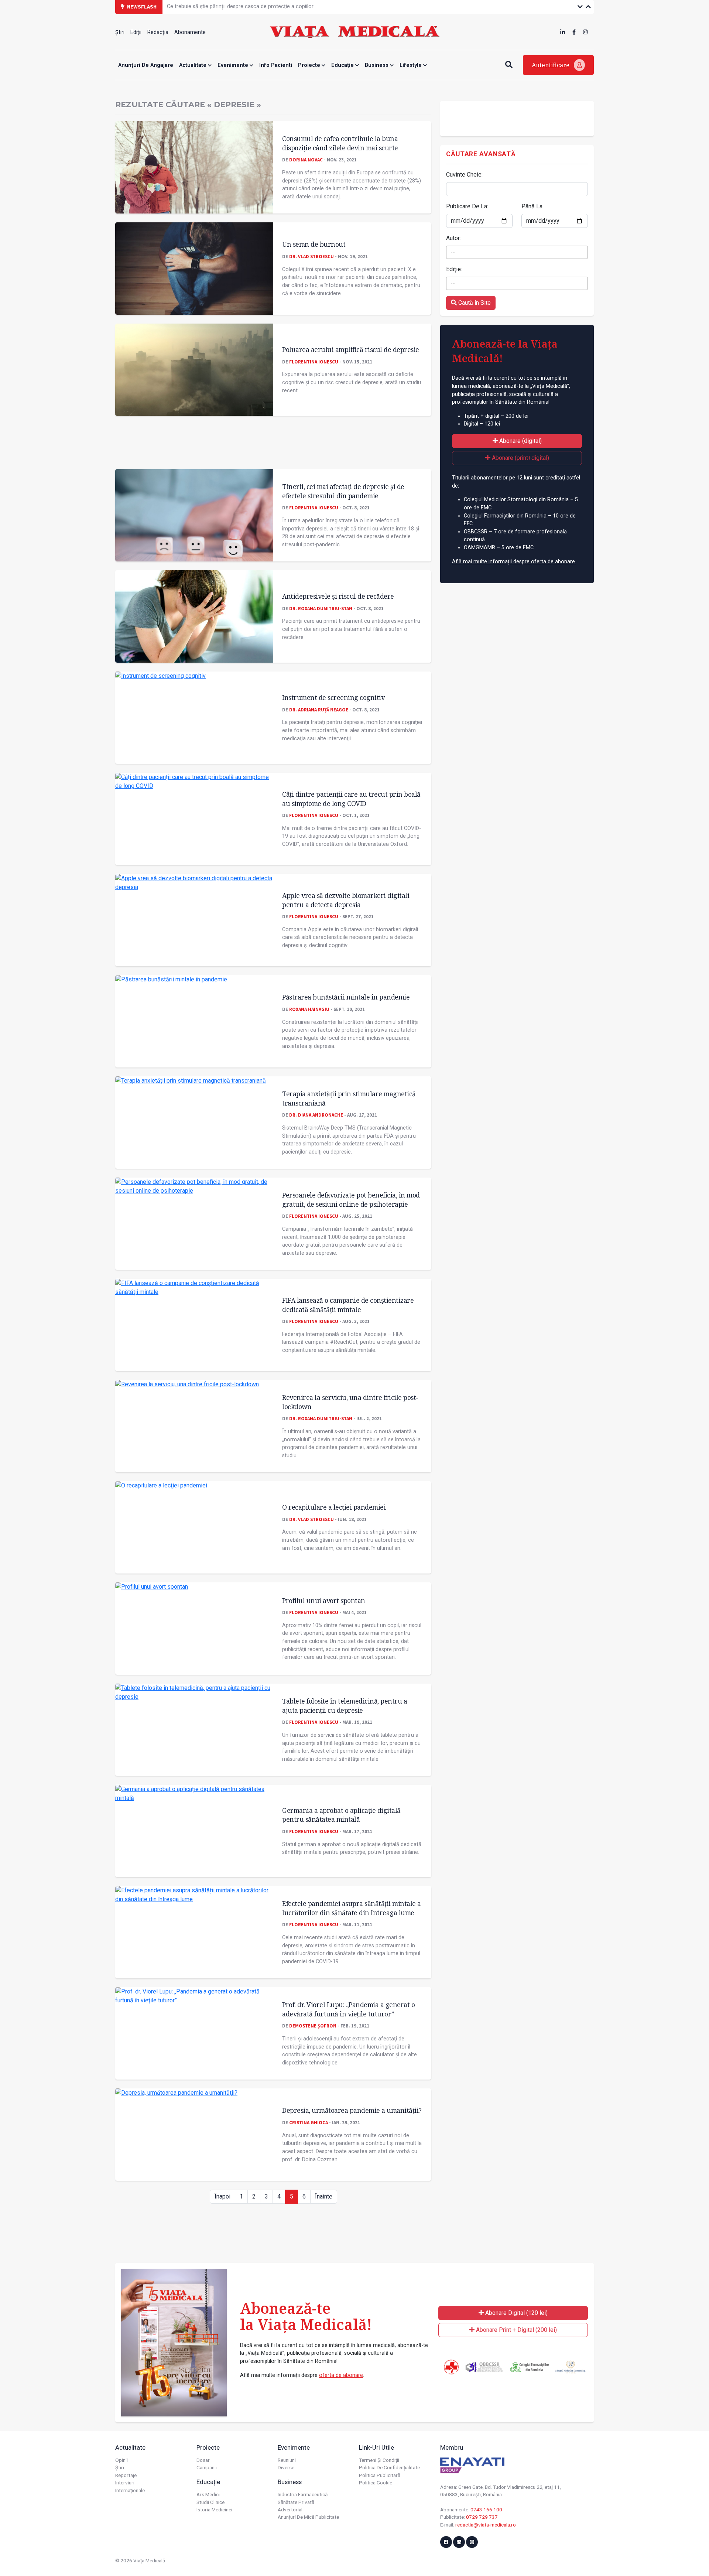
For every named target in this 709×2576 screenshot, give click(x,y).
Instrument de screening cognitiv (333, 697)
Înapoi (222, 2196)
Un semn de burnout (314, 244)
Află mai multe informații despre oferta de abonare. (514, 562)
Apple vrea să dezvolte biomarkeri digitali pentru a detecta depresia (346, 900)
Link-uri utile (376, 2447)
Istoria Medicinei (214, 2510)
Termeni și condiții (379, 2460)
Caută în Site (474, 303)
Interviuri (125, 2483)
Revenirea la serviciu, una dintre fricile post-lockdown (350, 1402)
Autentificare (551, 65)
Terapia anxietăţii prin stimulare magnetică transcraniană (349, 1098)
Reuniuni (287, 2460)
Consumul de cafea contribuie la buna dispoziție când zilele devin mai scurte (340, 143)
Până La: (532, 206)
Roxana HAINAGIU (309, 1009)
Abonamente (190, 32)
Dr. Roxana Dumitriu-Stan (321, 608)
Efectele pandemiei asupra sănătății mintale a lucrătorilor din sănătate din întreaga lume (352, 1908)
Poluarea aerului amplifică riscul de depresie (351, 349)
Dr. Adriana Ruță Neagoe (319, 710)
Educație (343, 65)
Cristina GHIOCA (309, 2122)
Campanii (207, 2467)
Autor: (453, 238)
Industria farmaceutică (303, 2494)
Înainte (324, 2196)
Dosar (203, 2460)
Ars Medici (208, 2494)
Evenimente (234, 65)
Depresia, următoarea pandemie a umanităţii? (352, 2110)
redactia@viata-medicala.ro (486, 2525)
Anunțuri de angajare (146, 65)
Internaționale (130, 2490)
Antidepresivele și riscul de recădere (338, 596)
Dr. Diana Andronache (316, 1115)
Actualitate (193, 65)
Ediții (136, 32)
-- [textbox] (453, 252)
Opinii (121, 2460)
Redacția (158, 32)
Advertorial (290, 2510)
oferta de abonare (341, 2375)
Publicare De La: (467, 206)
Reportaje (126, 2475)
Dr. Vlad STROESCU (311, 256)
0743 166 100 (486, 2510)
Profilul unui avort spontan (324, 1600)
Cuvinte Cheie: (464, 175)
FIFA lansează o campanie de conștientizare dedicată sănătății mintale (348, 1305)
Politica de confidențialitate (389, 2467)
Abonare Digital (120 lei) (516, 2313)
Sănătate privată (296, 2502)
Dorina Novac (306, 160)
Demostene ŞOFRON (313, 2026)
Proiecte (310, 65)
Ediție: (454, 269)
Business (377, 65)
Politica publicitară (380, 2475)
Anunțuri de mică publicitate (308, 2517)
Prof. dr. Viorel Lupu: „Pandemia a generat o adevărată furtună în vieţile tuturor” (348, 2009)
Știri (120, 32)
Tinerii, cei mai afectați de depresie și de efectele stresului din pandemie (343, 491)
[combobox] (517, 252)
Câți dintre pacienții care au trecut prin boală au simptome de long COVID (351, 799)
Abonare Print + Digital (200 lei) (516, 2330)
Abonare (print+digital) (520, 458)
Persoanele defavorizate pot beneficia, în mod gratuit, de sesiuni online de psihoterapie (351, 1200)
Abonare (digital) (520, 441)
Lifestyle (411, 65)
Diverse (286, 2467)
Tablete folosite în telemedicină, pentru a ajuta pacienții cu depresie (345, 1706)
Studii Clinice (210, 2502)
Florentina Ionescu (314, 362)
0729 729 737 (482, 2517)
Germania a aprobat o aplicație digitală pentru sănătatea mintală (341, 1815)
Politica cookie (376, 2483)
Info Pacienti (276, 65)
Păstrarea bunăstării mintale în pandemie (346, 997)
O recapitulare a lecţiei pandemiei (334, 1507)
